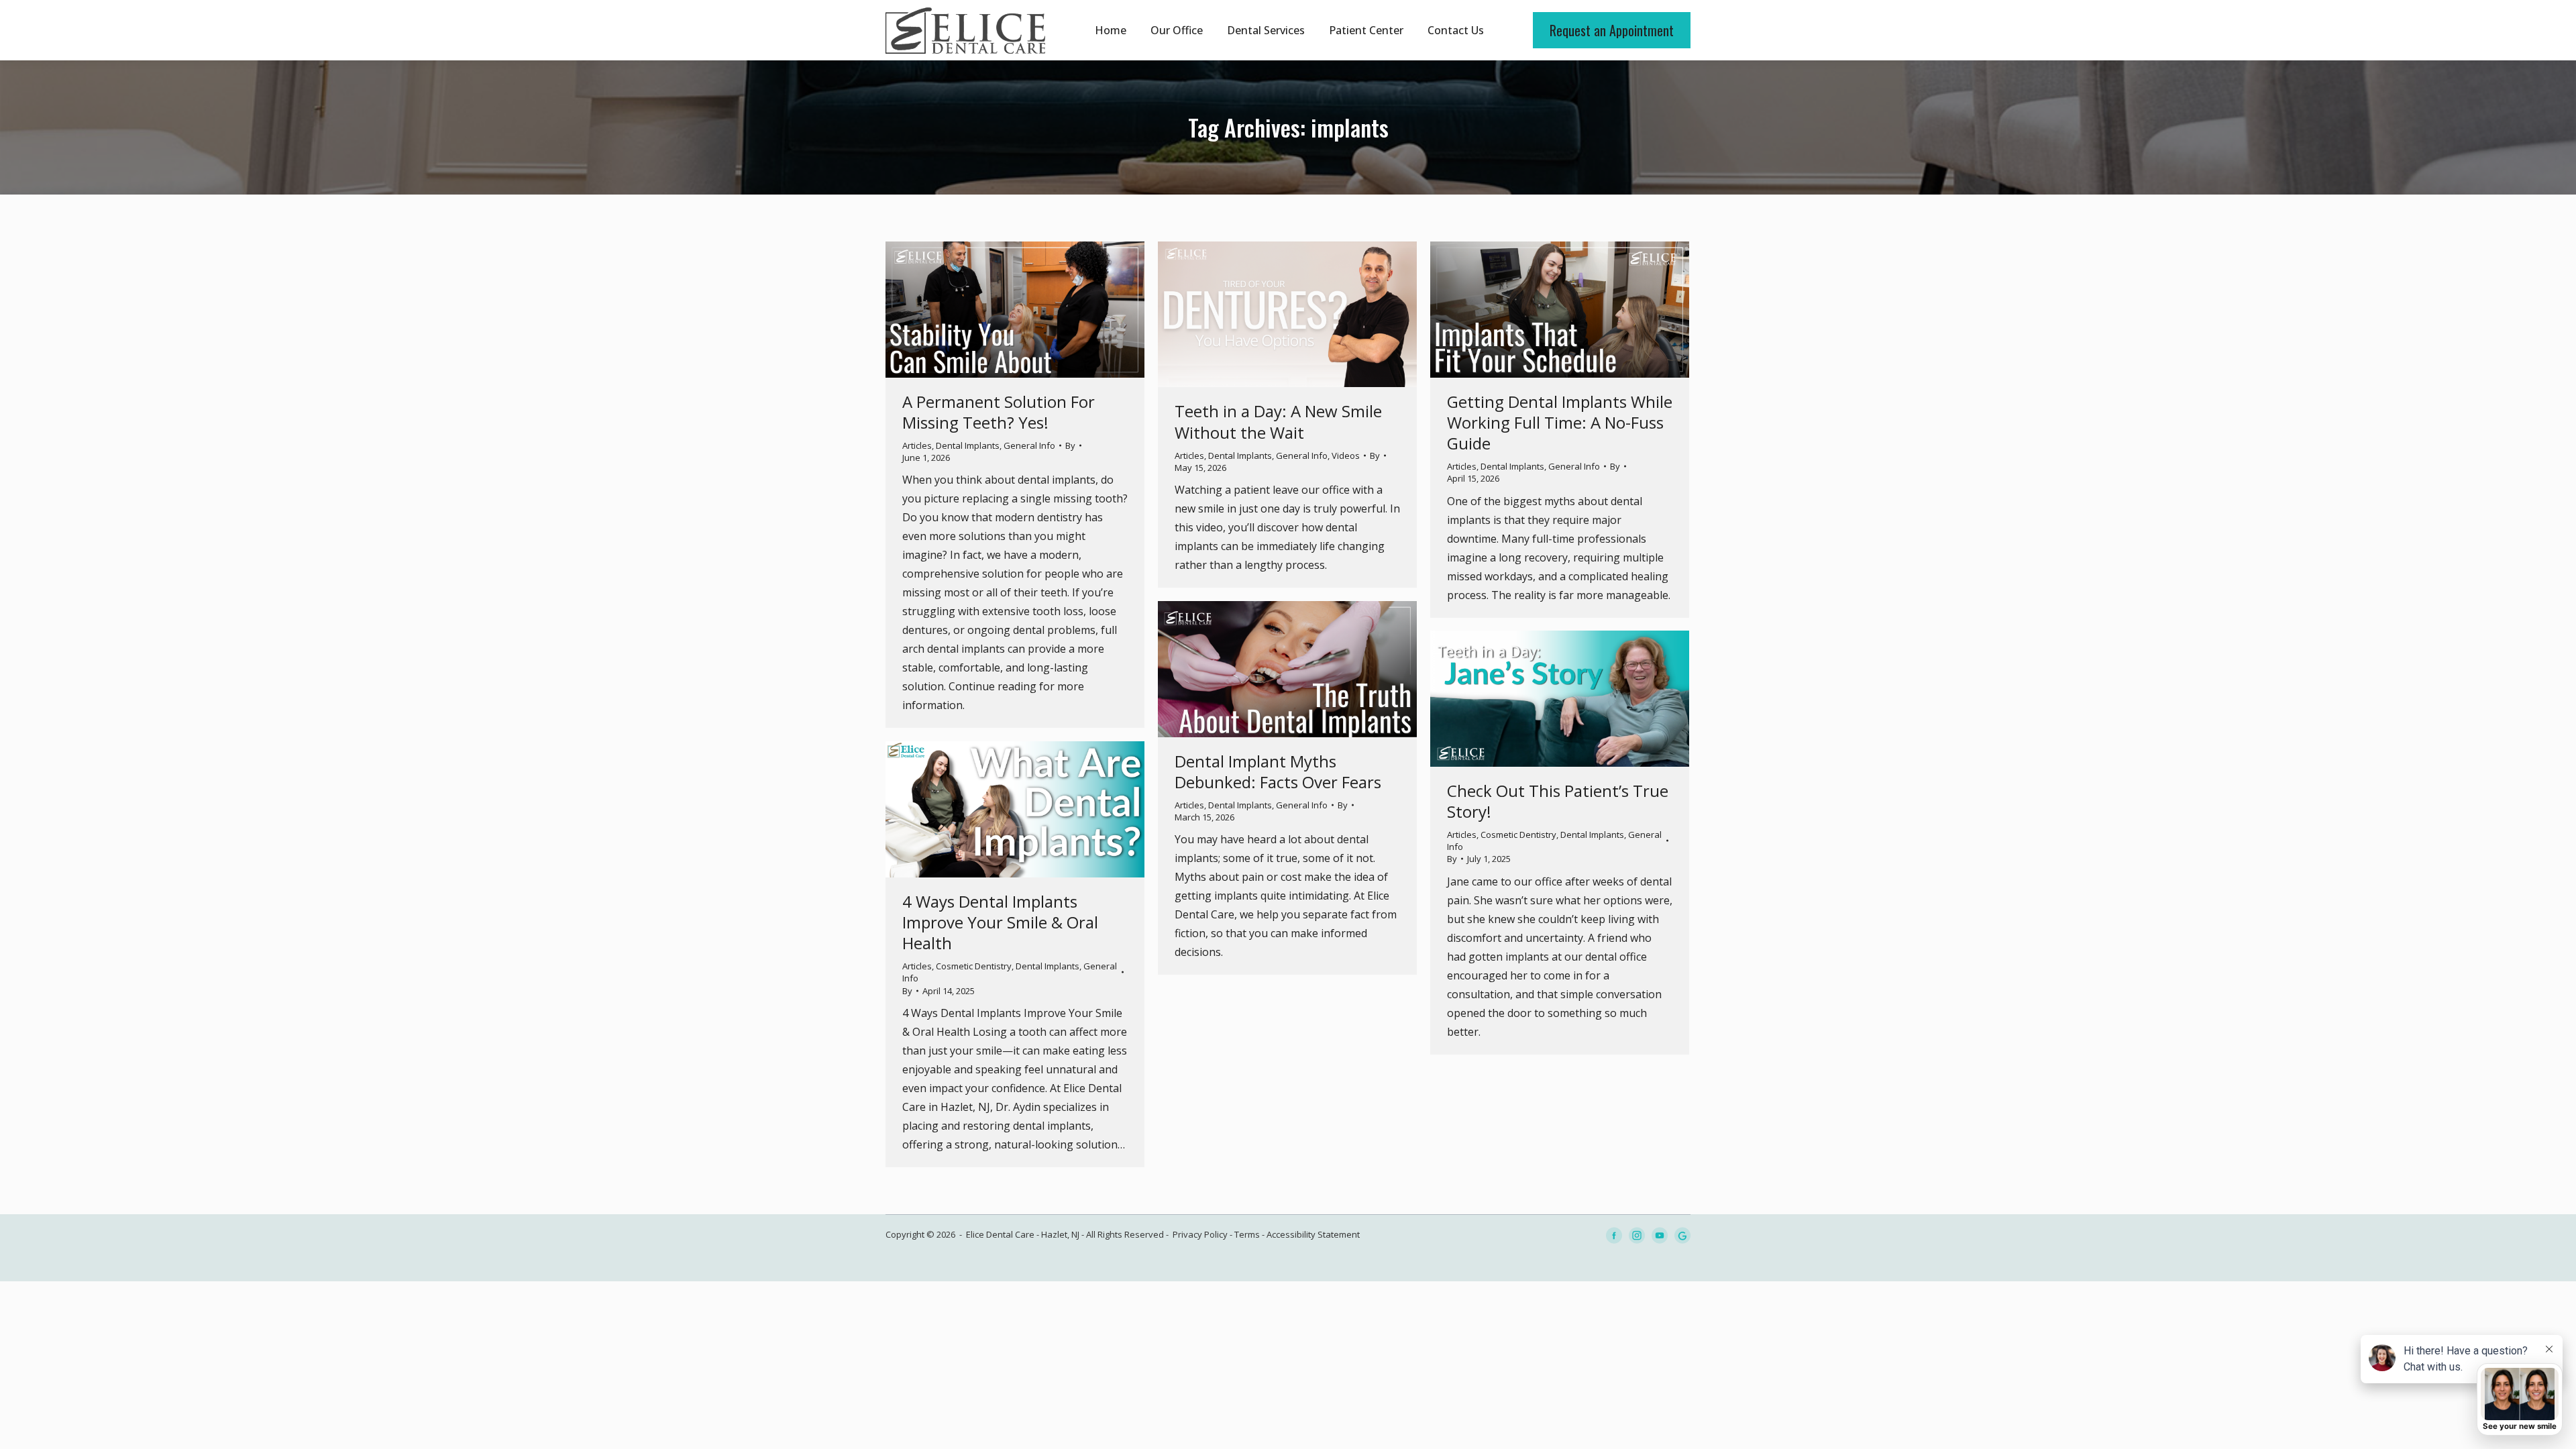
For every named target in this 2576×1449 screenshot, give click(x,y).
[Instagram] (1637, 1235)
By (1070, 445)
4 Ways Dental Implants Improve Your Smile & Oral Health (1000, 922)
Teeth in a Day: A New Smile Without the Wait (1278, 421)
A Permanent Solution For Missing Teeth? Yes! (999, 412)
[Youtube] (1660, 1235)
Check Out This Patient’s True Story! (1558, 801)
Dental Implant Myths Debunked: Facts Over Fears (1278, 771)
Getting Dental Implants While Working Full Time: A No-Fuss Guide (1560, 422)
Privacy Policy (1200, 1234)
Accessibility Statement (1313, 1234)
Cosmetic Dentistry (1518, 835)
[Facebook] (1614, 1235)
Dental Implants (968, 445)
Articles (917, 445)
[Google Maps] (1682, 1235)
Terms (1247, 1234)
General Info (1029, 445)
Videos (1346, 455)
